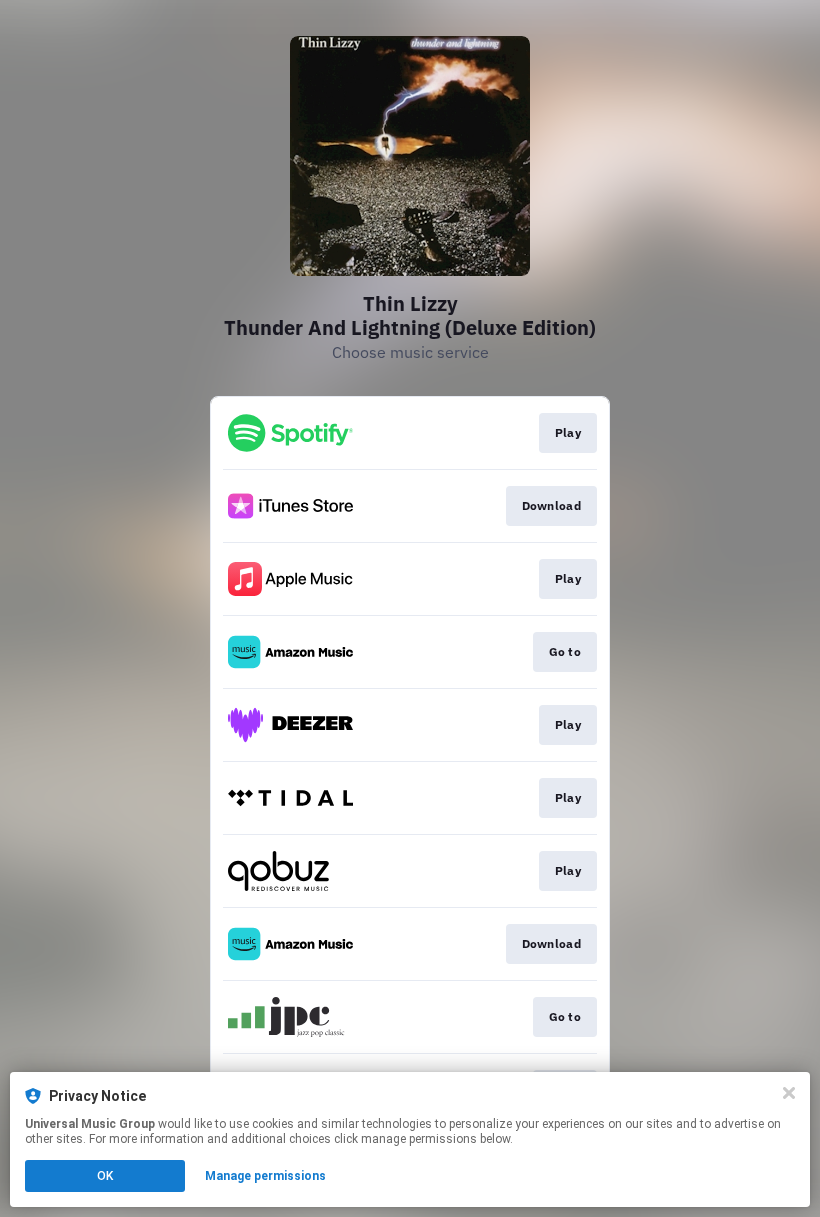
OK (105, 1176)
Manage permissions (265, 1176)
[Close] (789, 1093)
